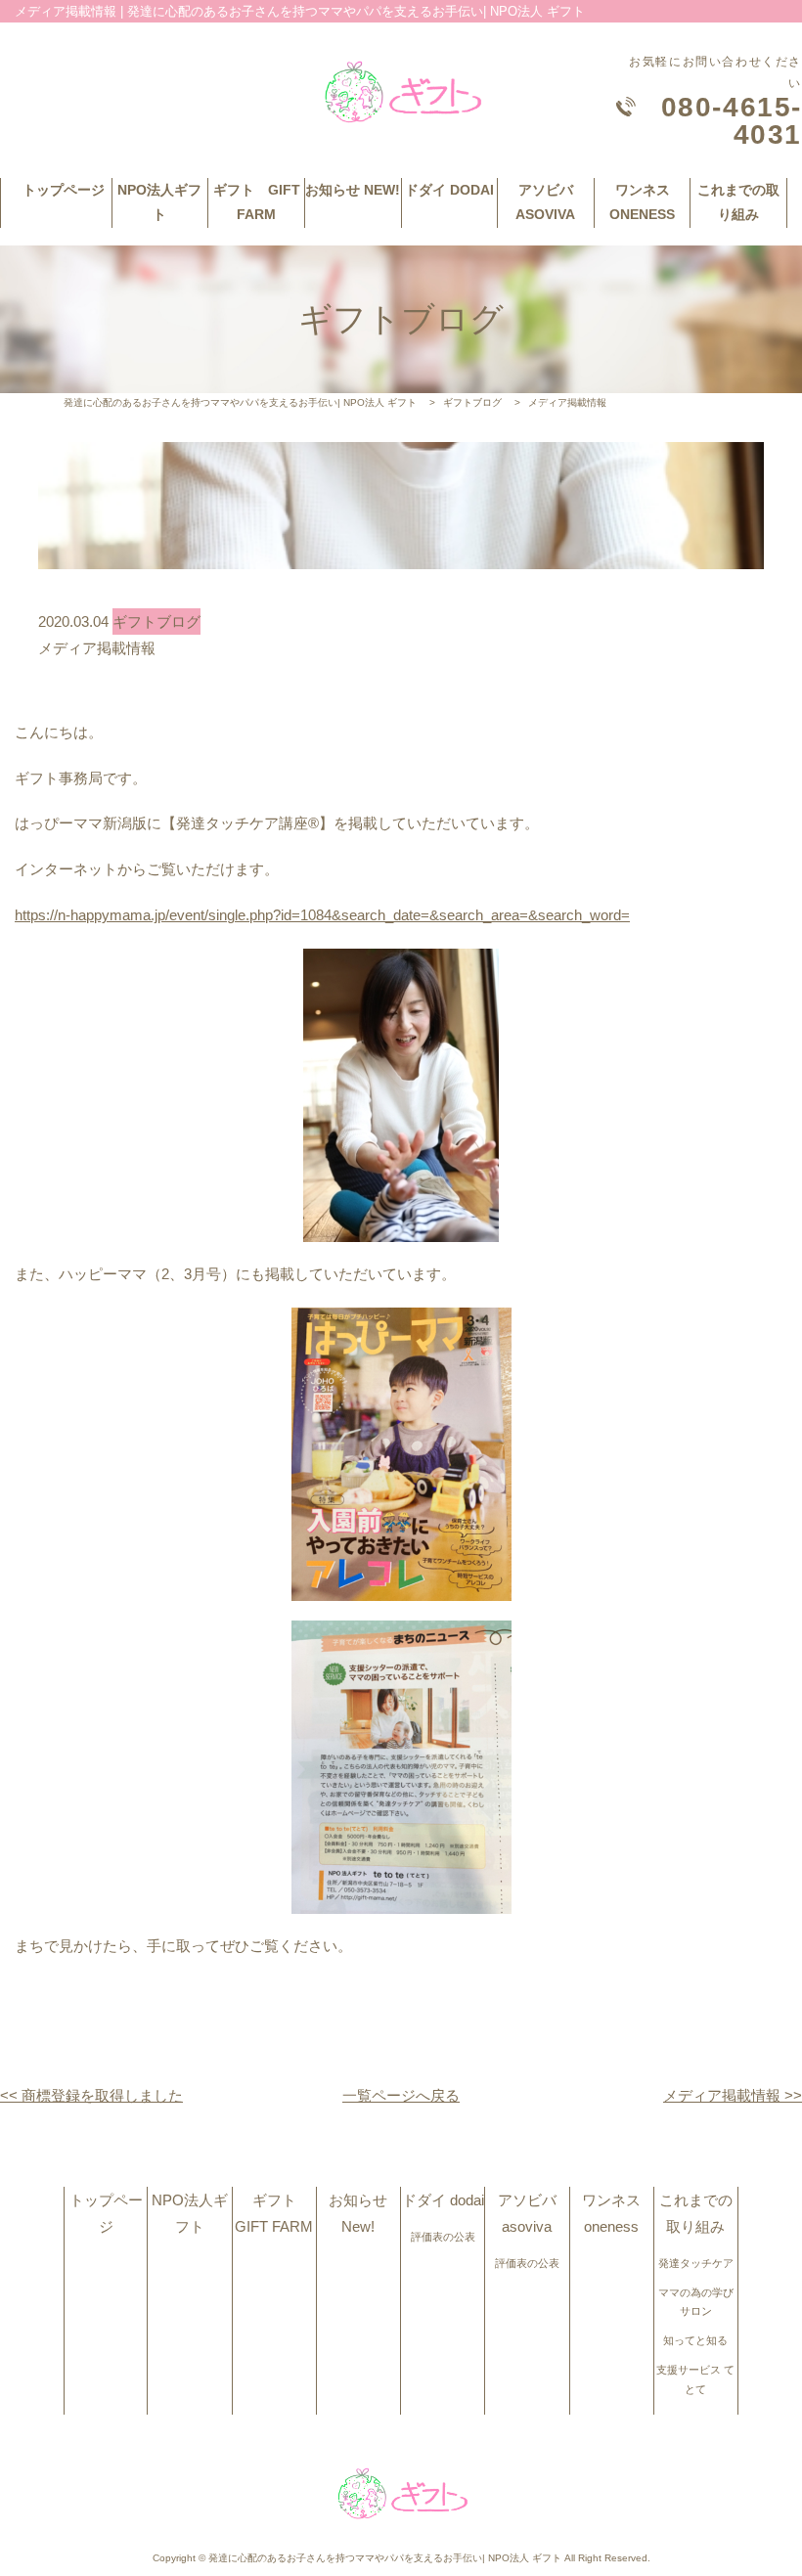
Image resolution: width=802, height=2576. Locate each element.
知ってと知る (695, 2340)
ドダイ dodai (449, 190)
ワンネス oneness (642, 202)
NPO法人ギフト (159, 202)
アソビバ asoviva (545, 202)
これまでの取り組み (738, 202)
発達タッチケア (696, 2263)
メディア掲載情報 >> (733, 2095)
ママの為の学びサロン (696, 2302)
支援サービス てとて (695, 2379)
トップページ (64, 190)
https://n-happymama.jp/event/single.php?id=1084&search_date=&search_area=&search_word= (322, 915)
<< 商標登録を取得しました (91, 2095)
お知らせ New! (353, 190)
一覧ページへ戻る (401, 2095)
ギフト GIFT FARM (257, 202)
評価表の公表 (443, 2237)
